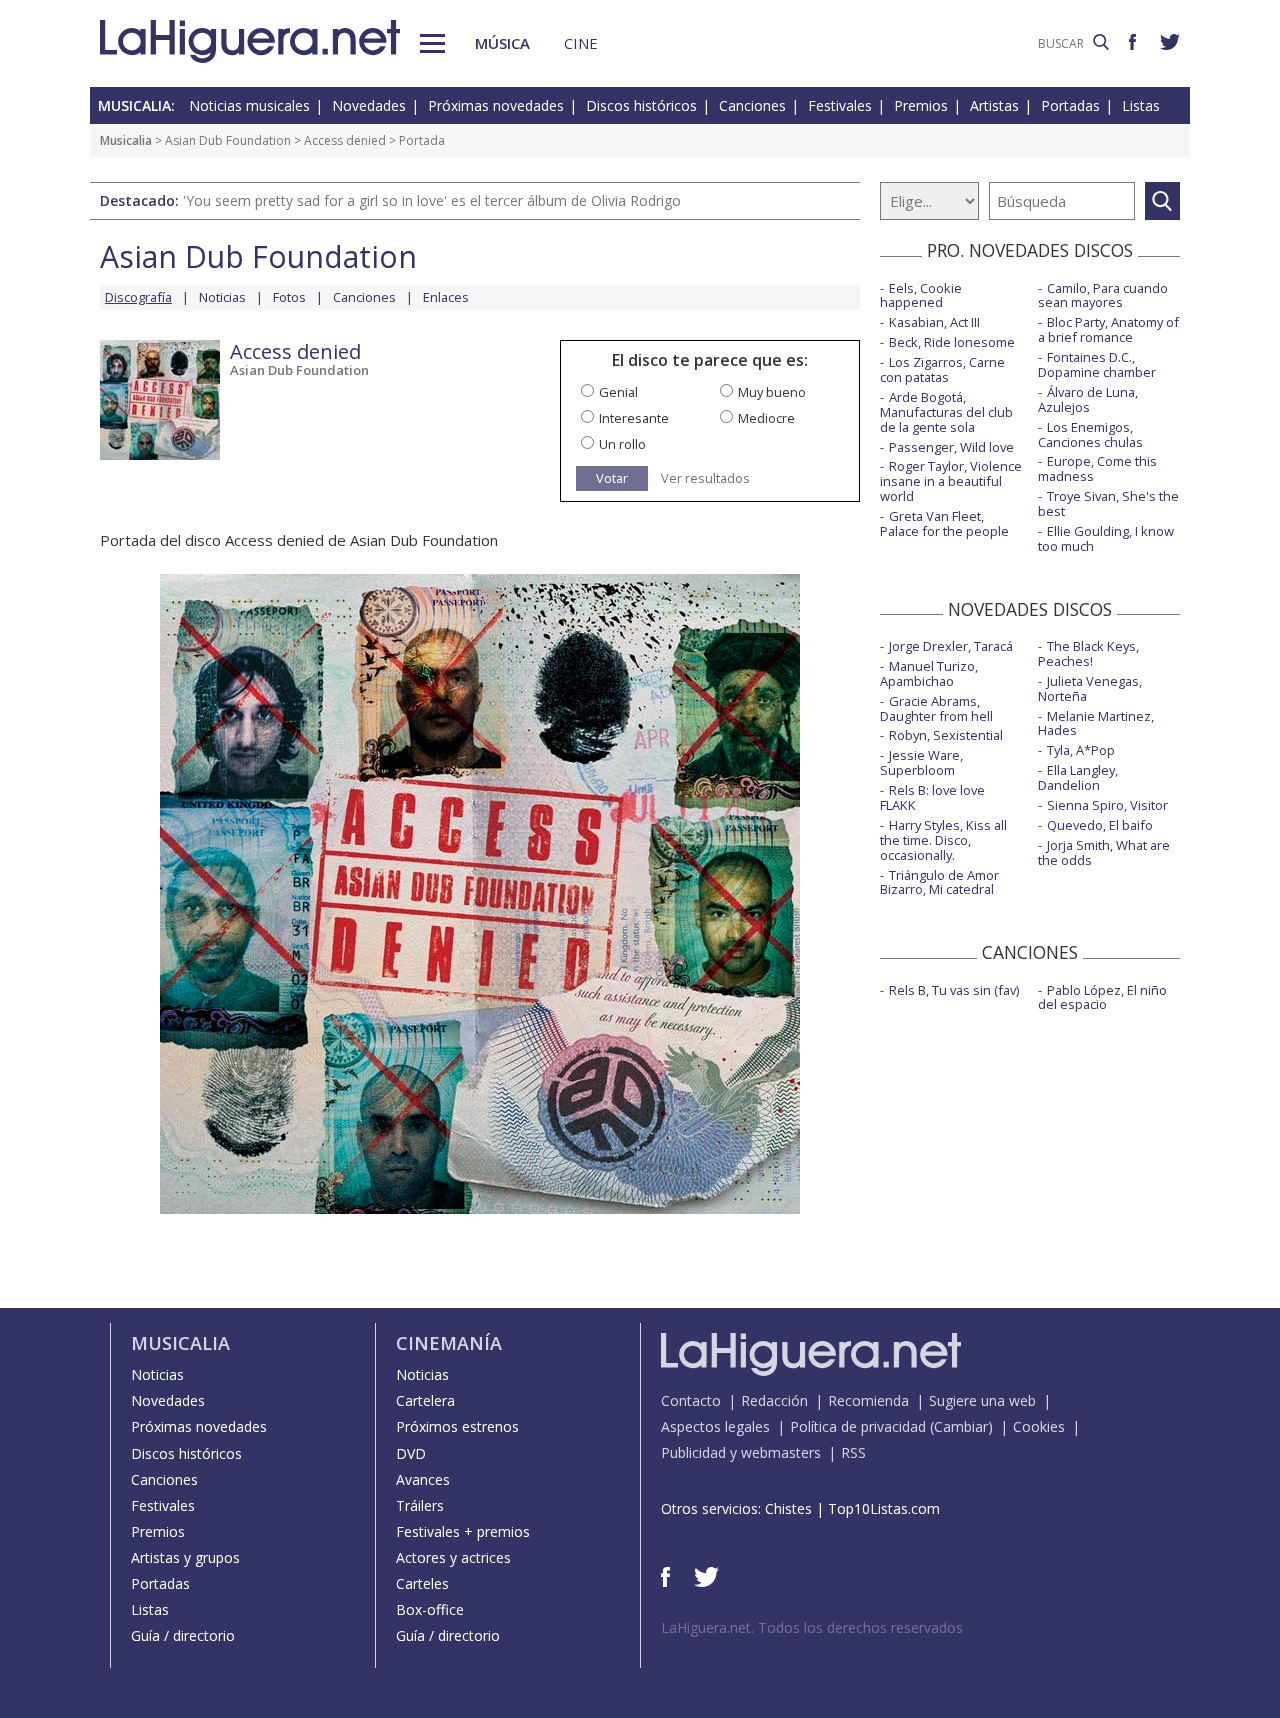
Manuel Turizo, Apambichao (929, 673)
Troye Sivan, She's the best (1108, 503)
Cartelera (425, 1400)
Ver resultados (705, 478)
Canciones (752, 105)
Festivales (840, 105)
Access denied (345, 140)
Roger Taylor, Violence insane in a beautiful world (951, 481)
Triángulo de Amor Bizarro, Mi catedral (939, 882)
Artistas (994, 105)
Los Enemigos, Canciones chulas (1090, 434)
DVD (411, 1453)
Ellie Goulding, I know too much (1106, 538)
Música (502, 43)
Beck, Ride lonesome (952, 342)
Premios (921, 105)
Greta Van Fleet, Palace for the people (944, 523)
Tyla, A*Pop (1081, 750)
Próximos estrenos (457, 1426)
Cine (581, 43)
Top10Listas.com (884, 1508)
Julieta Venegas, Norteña (1090, 688)
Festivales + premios (463, 1531)
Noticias (222, 297)
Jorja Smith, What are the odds (1104, 852)
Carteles (422, 1583)
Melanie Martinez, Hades (1096, 723)
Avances (423, 1479)
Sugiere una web (982, 1400)
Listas (1141, 105)
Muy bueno (772, 392)
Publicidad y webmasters (741, 1452)
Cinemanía (449, 1343)
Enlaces (446, 297)
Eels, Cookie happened (921, 295)
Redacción (774, 1400)
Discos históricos (641, 105)
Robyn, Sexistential (946, 735)
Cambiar (961, 1426)
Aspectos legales (715, 1426)
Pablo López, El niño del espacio (1102, 997)
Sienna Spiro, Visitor (1107, 805)
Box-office (430, 1609)
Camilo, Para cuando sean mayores (1103, 295)
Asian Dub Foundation (228, 140)
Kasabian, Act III (934, 322)
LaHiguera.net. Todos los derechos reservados (812, 1627)
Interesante (634, 418)
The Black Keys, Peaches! (1088, 653)
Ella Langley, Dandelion (1078, 777)
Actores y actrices (453, 1557)
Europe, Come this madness (1097, 468)
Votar (612, 478)
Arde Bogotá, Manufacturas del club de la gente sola (946, 412)
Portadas (1070, 105)
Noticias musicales (249, 105)
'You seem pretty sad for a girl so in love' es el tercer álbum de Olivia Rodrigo (432, 200)
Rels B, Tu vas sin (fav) (954, 990)
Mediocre (766, 418)
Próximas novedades (496, 105)
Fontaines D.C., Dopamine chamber (1097, 364)
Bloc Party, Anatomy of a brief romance (1108, 329)
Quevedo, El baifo (1100, 825)
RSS (853, 1452)
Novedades (369, 105)
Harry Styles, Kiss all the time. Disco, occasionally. (943, 840)
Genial (618, 392)
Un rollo (622, 444)
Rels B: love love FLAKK (932, 797)
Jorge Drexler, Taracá (951, 646)
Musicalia (126, 140)
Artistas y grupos (185, 1557)
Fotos (289, 297)
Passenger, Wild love (951, 447)
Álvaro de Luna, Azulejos (1088, 399)
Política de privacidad (858, 1426)
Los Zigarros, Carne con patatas (942, 369)
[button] (432, 43)
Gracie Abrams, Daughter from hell (936, 708)
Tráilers (420, 1505)
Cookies (1039, 1426)
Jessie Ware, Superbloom (921, 762)
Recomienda (868, 1400)
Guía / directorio (183, 1635)
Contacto (691, 1400)
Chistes (788, 1508)
